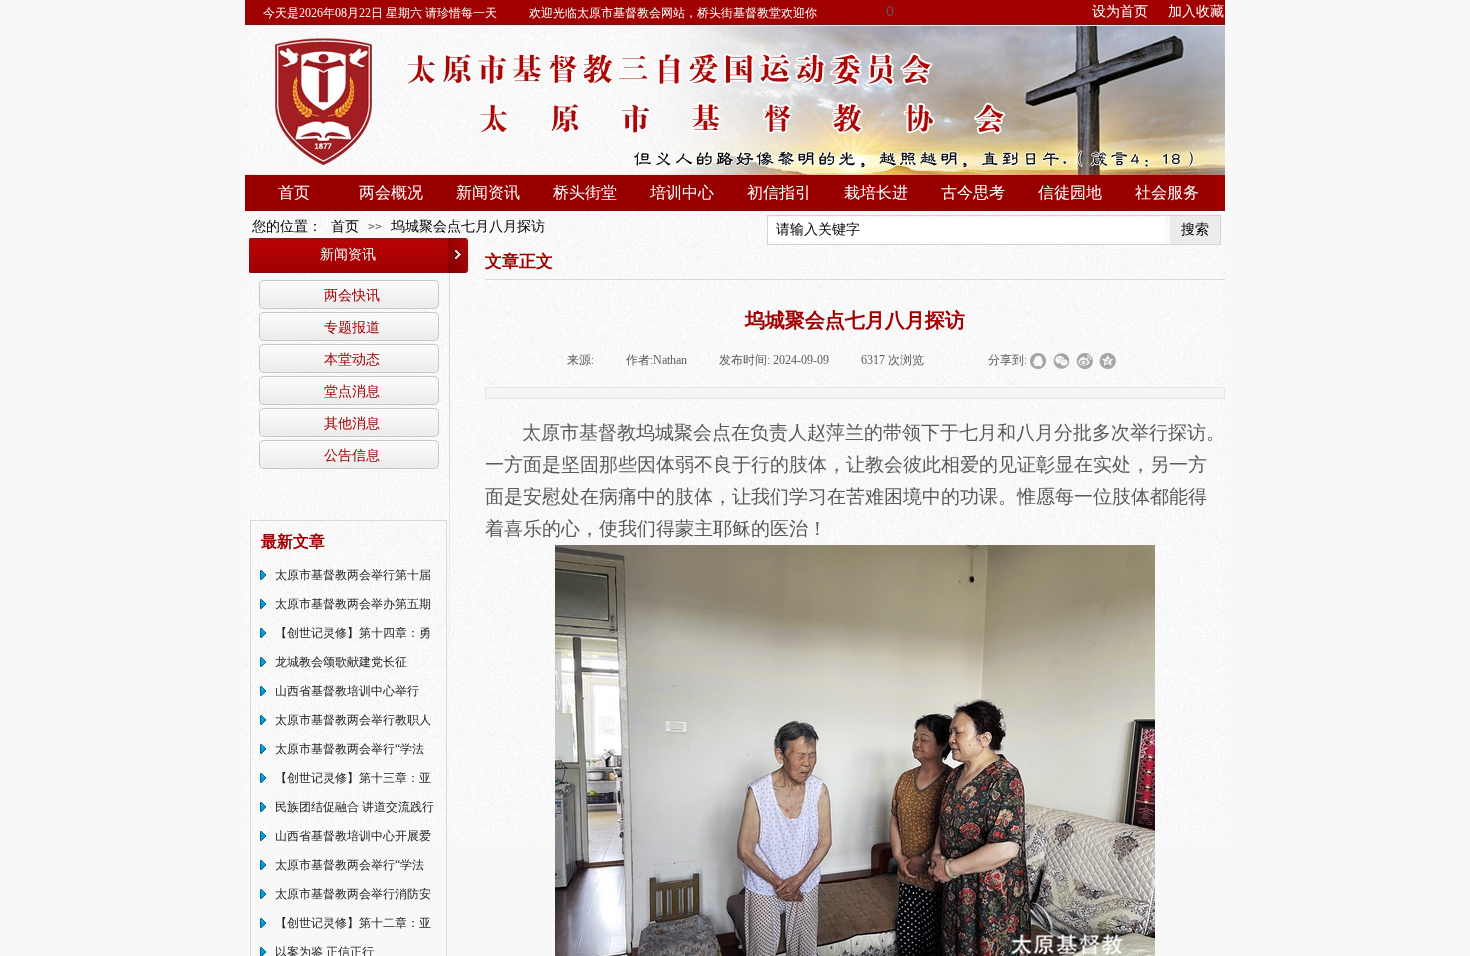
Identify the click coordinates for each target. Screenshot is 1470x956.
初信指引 (779, 192)
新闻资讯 (488, 192)
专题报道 (352, 327)
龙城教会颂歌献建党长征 (341, 662)
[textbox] (966, 230)
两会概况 (391, 192)
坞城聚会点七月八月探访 (468, 226)
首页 (294, 192)
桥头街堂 (585, 192)
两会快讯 (352, 295)
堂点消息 (352, 391)
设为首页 (1120, 11)
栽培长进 (876, 192)
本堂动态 (352, 359)
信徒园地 (1070, 192)
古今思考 (973, 192)
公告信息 (352, 455)
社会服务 (1167, 192)
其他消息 (352, 423)
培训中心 (682, 192)
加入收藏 (1196, 11)
